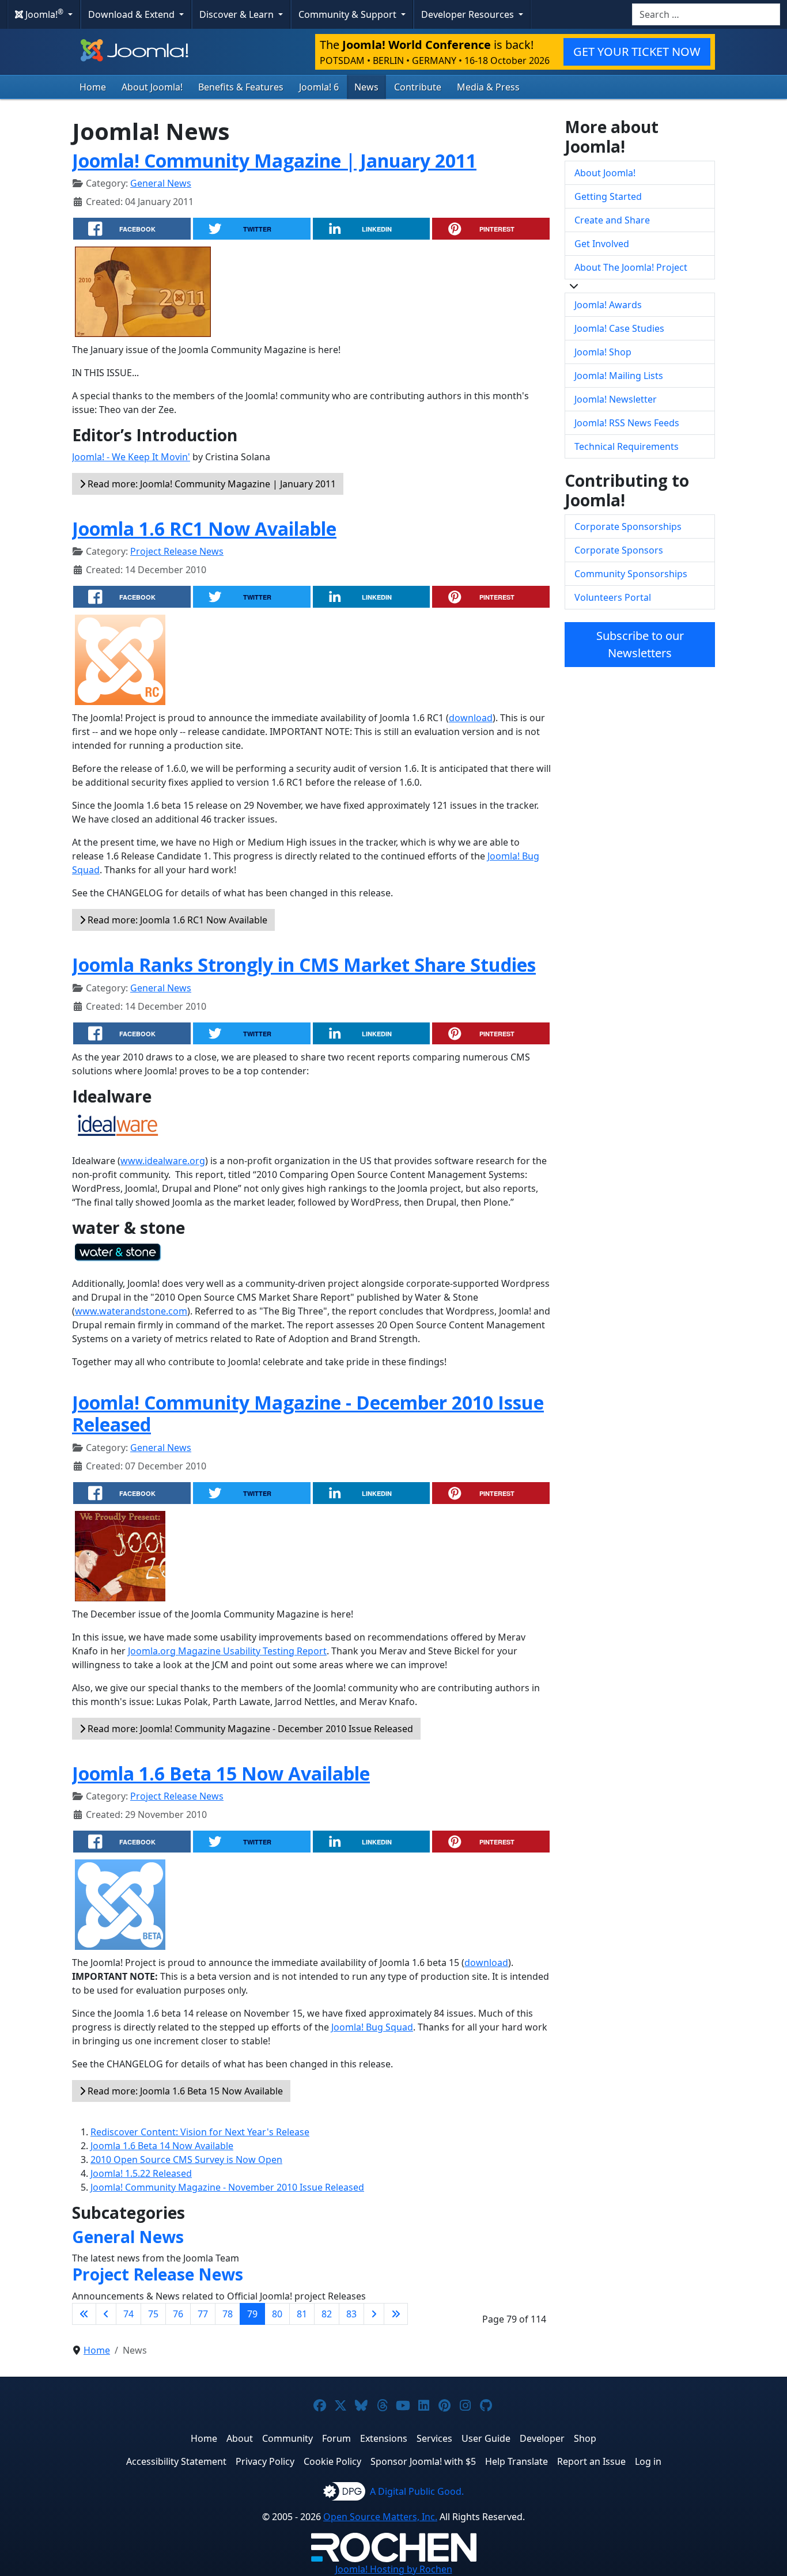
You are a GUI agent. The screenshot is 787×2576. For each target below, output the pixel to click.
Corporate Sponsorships (628, 526)
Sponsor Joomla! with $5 (423, 2461)
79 (252, 2314)
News (366, 87)
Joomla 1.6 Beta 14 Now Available (162, 2146)
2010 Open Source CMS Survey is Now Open (186, 2160)
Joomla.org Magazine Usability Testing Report (227, 1651)
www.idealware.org (163, 1161)
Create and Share (612, 220)
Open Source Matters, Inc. (380, 2517)
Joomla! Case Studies (619, 328)
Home (93, 87)
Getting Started (608, 196)
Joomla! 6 (319, 87)
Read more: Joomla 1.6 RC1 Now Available (176, 920)
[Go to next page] (374, 2314)
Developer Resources (469, 14)
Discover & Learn (238, 14)
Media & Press (488, 87)
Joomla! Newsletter (616, 399)
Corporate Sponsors (619, 550)
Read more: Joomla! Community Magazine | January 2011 (211, 484)
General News (161, 183)
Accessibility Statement (176, 2461)
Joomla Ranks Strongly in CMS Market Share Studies (304, 965)
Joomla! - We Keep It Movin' (131, 457)
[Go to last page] (396, 2314)
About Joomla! (152, 87)
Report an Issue (591, 2461)
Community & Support (349, 14)
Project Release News (177, 551)
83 (351, 2314)
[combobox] (706, 14)
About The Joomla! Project (631, 267)
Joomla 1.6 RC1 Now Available (204, 529)
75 (153, 2314)
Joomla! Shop (603, 352)
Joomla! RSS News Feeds (627, 423)
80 (277, 2314)
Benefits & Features (241, 87)
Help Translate (517, 2461)
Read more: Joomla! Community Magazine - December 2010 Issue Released (249, 1729)
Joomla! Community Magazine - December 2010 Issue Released (308, 1413)
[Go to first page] (84, 2314)
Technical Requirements (627, 446)
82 (327, 2314)
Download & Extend (133, 14)
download (471, 718)
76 (178, 2314)
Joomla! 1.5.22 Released (141, 2173)
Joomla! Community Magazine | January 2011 (274, 160)
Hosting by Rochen (394, 2569)
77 (203, 2314)
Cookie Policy (332, 2461)
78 (228, 2314)
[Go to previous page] (106, 2314)
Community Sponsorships (631, 574)
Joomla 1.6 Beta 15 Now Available (221, 1773)
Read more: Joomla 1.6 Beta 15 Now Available (184, 2091)
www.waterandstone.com (131, 1311)
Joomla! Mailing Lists (619, 376)
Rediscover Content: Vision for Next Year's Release (200, 2132)
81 (302, 2314)
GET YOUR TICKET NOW (637, 52)
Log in (648, 2461)
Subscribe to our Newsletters (640, 644)
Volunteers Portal (613, 597)
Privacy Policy (265, 2461)
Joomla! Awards (608, 305)
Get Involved (602, 244)
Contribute (418, 87)
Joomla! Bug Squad (372, 2027)
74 (128, 2314)
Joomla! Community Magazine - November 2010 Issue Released (227, 2187)
